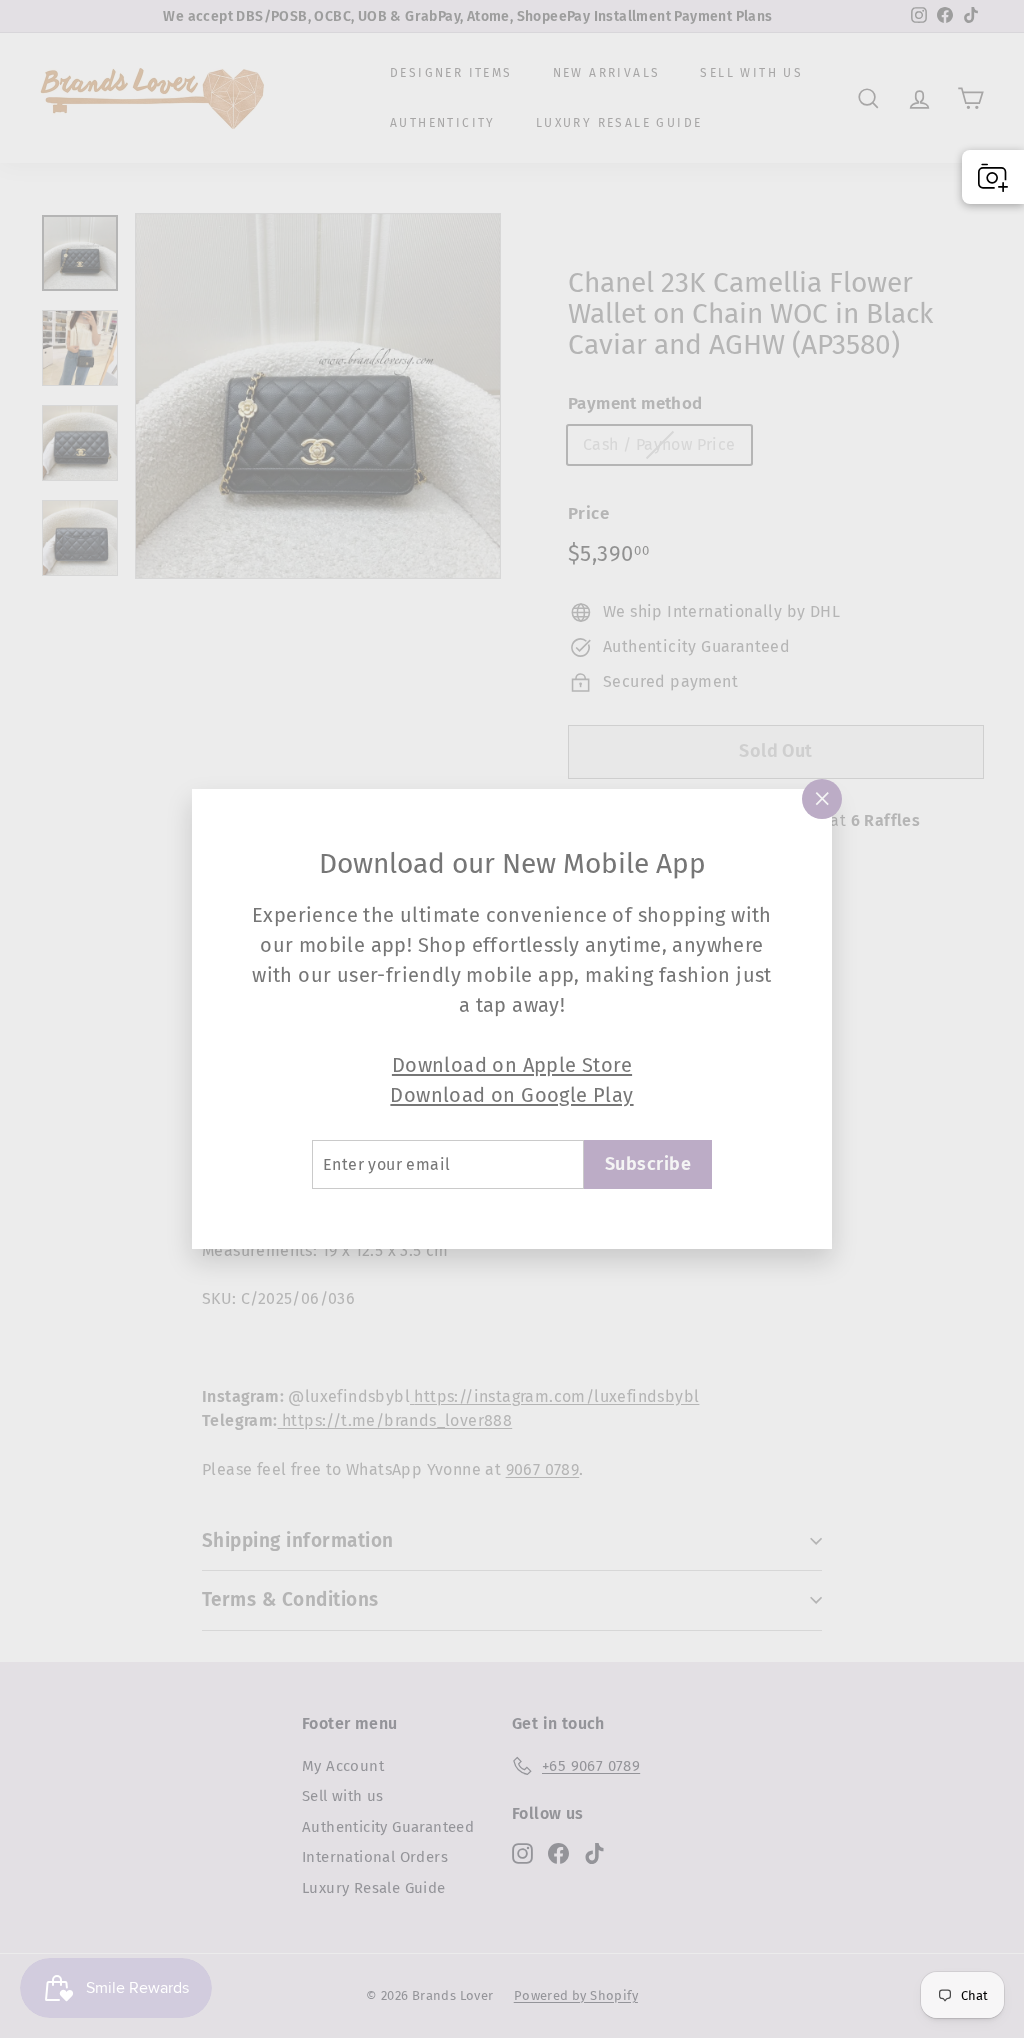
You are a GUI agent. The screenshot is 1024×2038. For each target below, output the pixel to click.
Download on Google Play (511, 1095)
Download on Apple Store (512, 1065)
